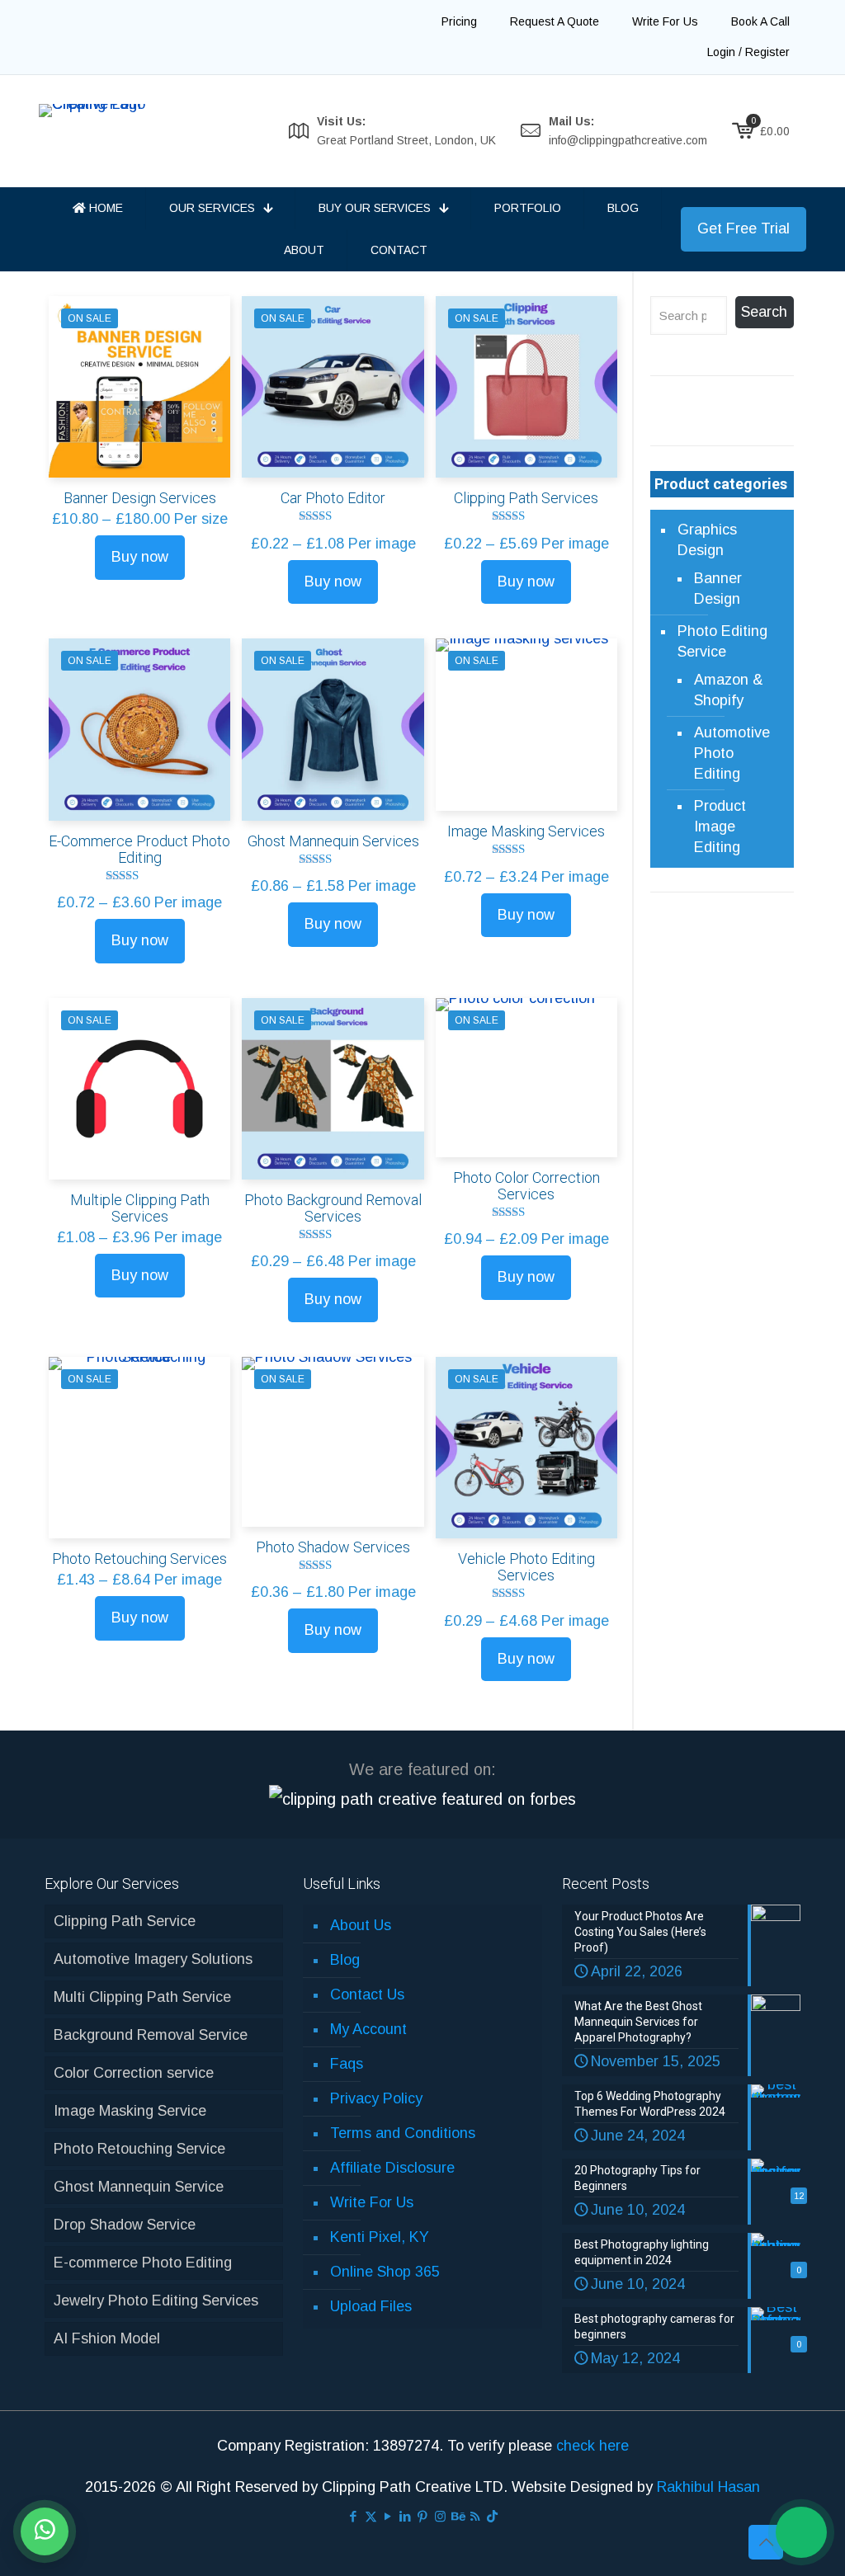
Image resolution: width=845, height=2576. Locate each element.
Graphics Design (707, 540)
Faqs (347, 2064)
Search (764, 312)
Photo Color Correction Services (526, 1186)
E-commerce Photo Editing (143, 2263)
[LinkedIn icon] (406, 2516)
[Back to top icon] (766, 2542)
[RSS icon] (475, 2516)
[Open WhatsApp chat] (45, 2531)
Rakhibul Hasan (708, 2487)
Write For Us (372, 2202)
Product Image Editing (720, 826)
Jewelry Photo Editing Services (156, 2301)
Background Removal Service (151, 2035)
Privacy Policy (376, 2098)
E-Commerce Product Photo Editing (139, 849)
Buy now (140, 557)
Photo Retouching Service (139, 2149)
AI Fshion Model (107, 2338)
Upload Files (371, 2306)
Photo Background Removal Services (333, 1208)
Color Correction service (134, 2073)
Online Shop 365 (385, 2272)
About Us (361, 1925)
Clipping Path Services (526, 498)
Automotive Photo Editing (732, 753)
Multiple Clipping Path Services (140, 1208)
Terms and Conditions (403, 2133)
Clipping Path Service (125, 1921)
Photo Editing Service (722, 641)
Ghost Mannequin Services (333, 841)
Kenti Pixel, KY (380, 2237)
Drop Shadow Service (125, 2225)
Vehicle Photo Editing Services (526, 1567)
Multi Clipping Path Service (142, 1997)
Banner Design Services (140, 498)
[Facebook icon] (354, 2516)
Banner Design (718, 589)
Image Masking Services (526, 831)
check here (592, 2446)
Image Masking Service (130, 2111)
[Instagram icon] (440, 2516)
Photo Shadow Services (333, 1547)
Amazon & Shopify (729, 690)
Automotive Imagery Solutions (153, 1959)
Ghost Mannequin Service (139, 2187)
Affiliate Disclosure (392, 2168)
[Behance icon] (458, 2516)
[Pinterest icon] (423, 2516)
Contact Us (367, 1994)
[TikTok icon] (492, 2516)
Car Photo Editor (333, 498)
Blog (345, 1960)
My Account (368, 2029)
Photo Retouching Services (139, 1559)
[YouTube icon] (388, 2516)
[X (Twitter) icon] (371, 2516)
